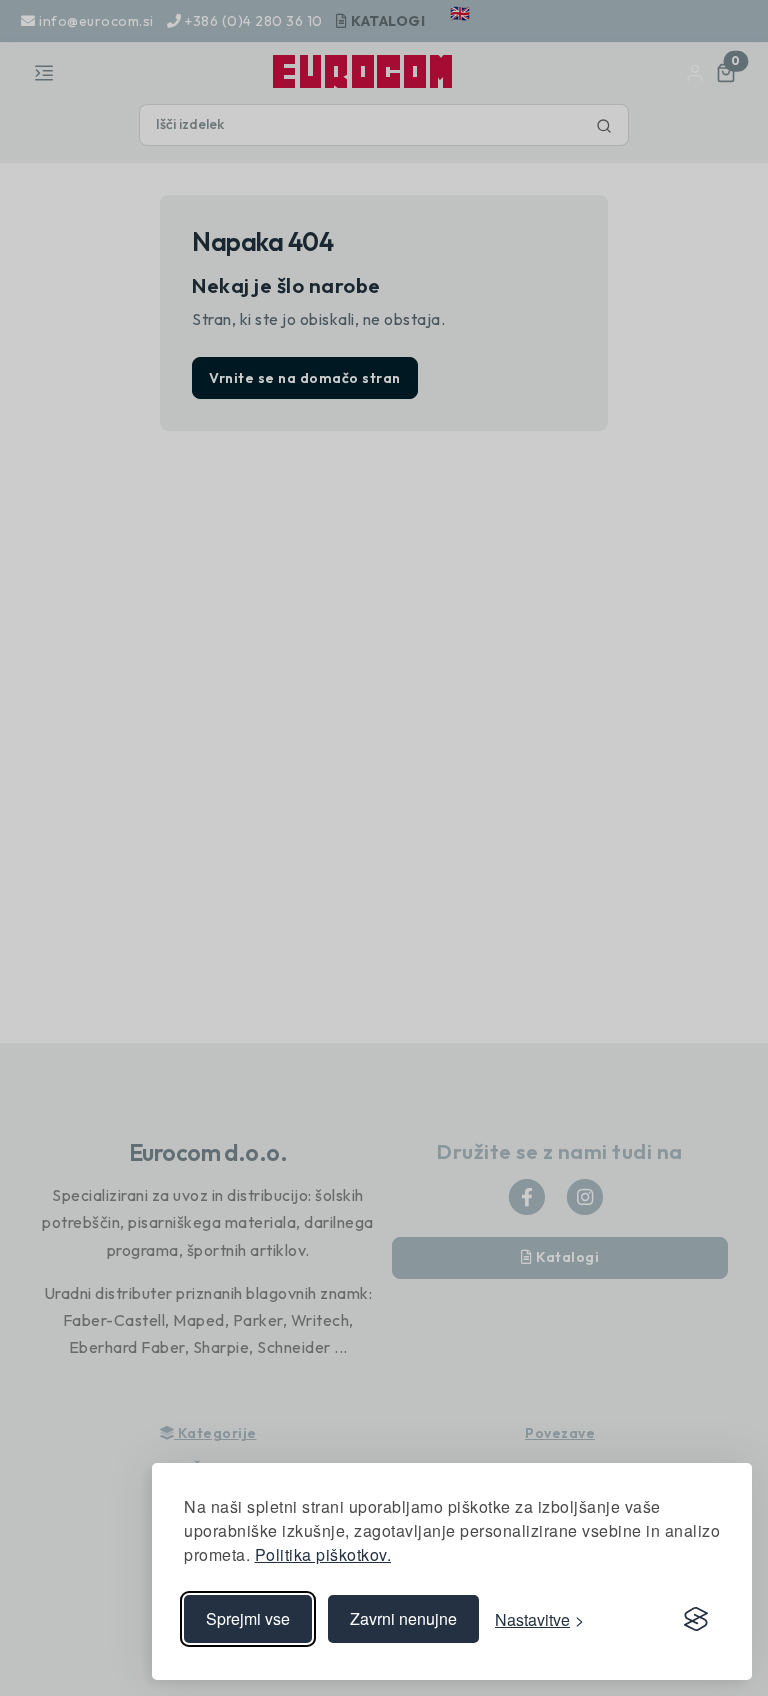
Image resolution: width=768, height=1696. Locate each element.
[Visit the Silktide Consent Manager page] (696, 1619)
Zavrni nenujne (403, 1618)
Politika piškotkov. (323, 1554)
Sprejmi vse (248, 1618)
